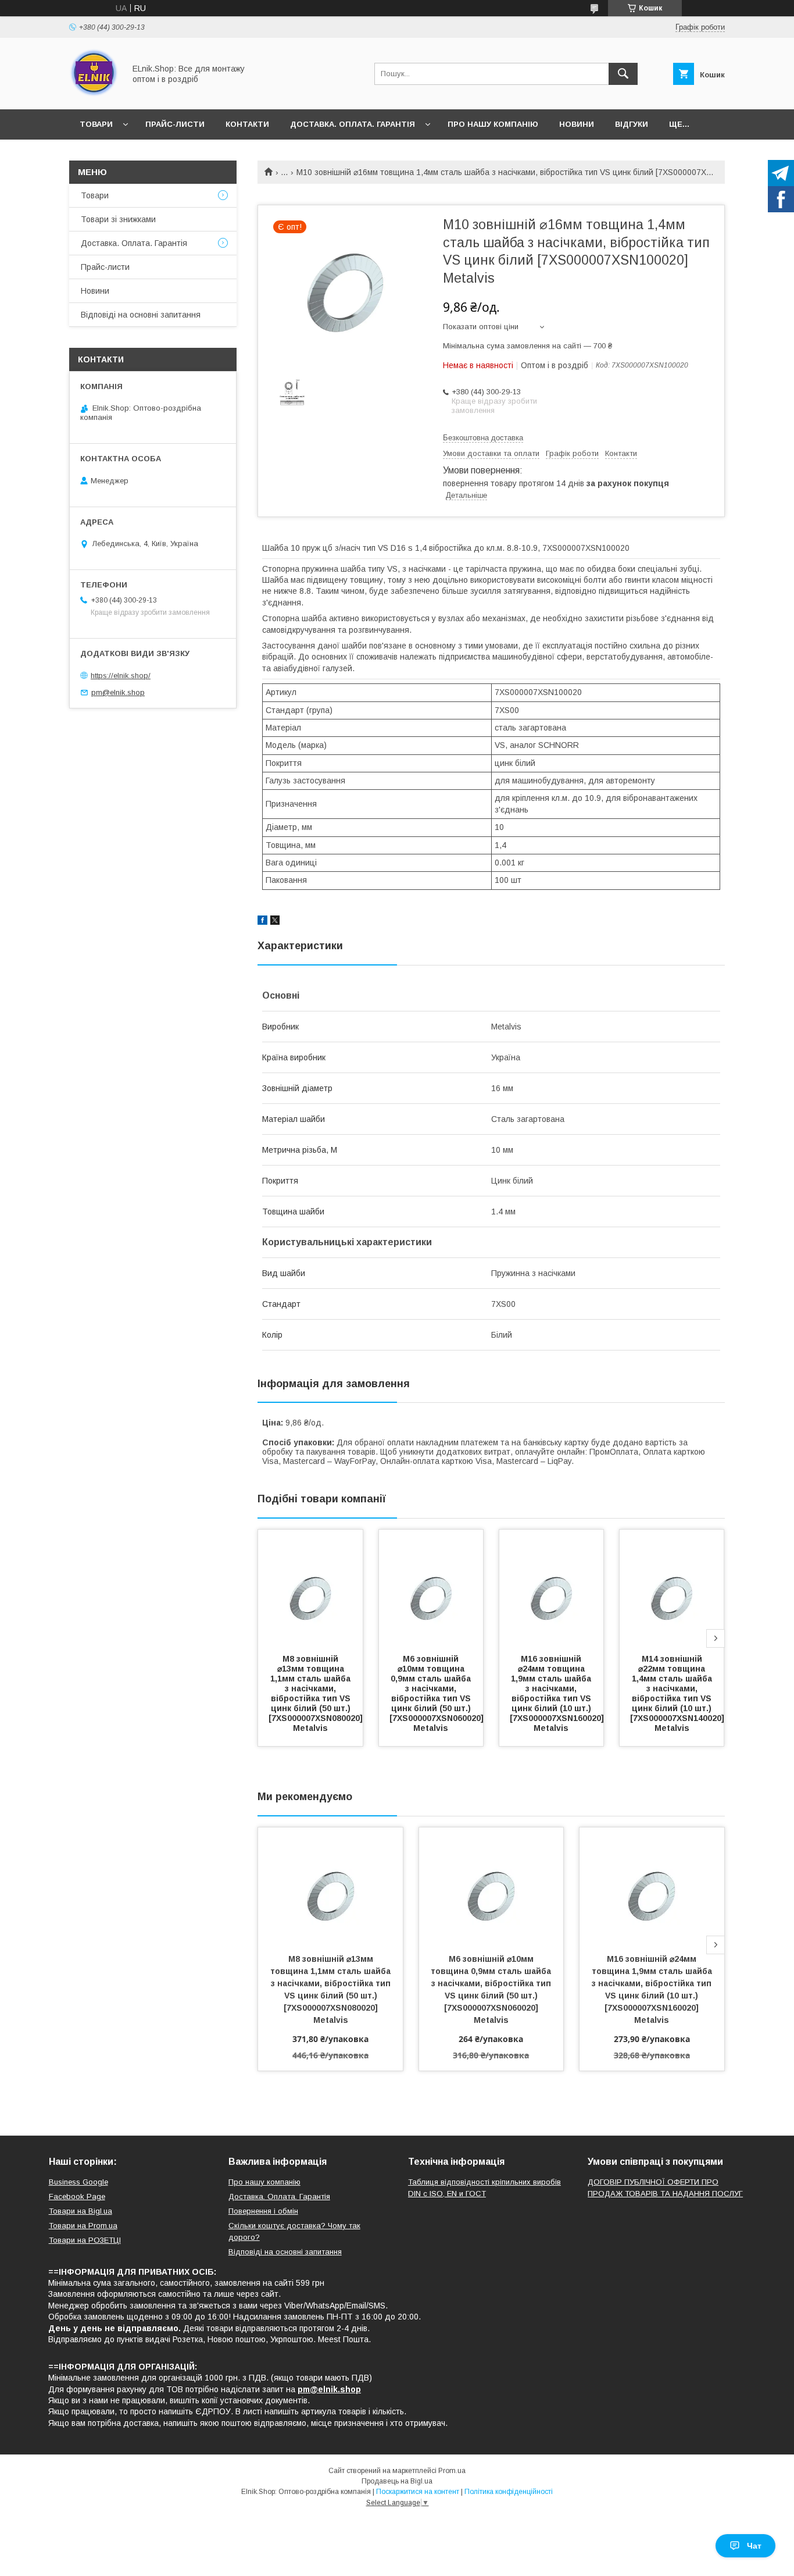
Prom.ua (452, 2471)
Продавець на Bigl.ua (397, 2481)
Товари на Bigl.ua (81, 2211)
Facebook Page (77, 2196)
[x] (275, 922)
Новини (577, 124)
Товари (96, 124)
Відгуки (632, 124)
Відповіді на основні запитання (141, 315)
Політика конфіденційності (509, 2492)
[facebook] (262, 922)
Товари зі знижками (118, 219)
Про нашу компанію (493, 124)
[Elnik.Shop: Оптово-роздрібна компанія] (94, 94)
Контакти (247, 124)
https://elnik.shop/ (121, 676)
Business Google (78, 2182)
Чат (754, 2546)
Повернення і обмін (263, 2211)
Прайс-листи (175, 124)
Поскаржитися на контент (418, 2492)
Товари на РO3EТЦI (85, 2240)
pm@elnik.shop (118, 692)
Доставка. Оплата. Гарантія (353, 124)
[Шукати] (623, 74)
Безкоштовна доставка (483, 438)
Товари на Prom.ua (83, 2226)
